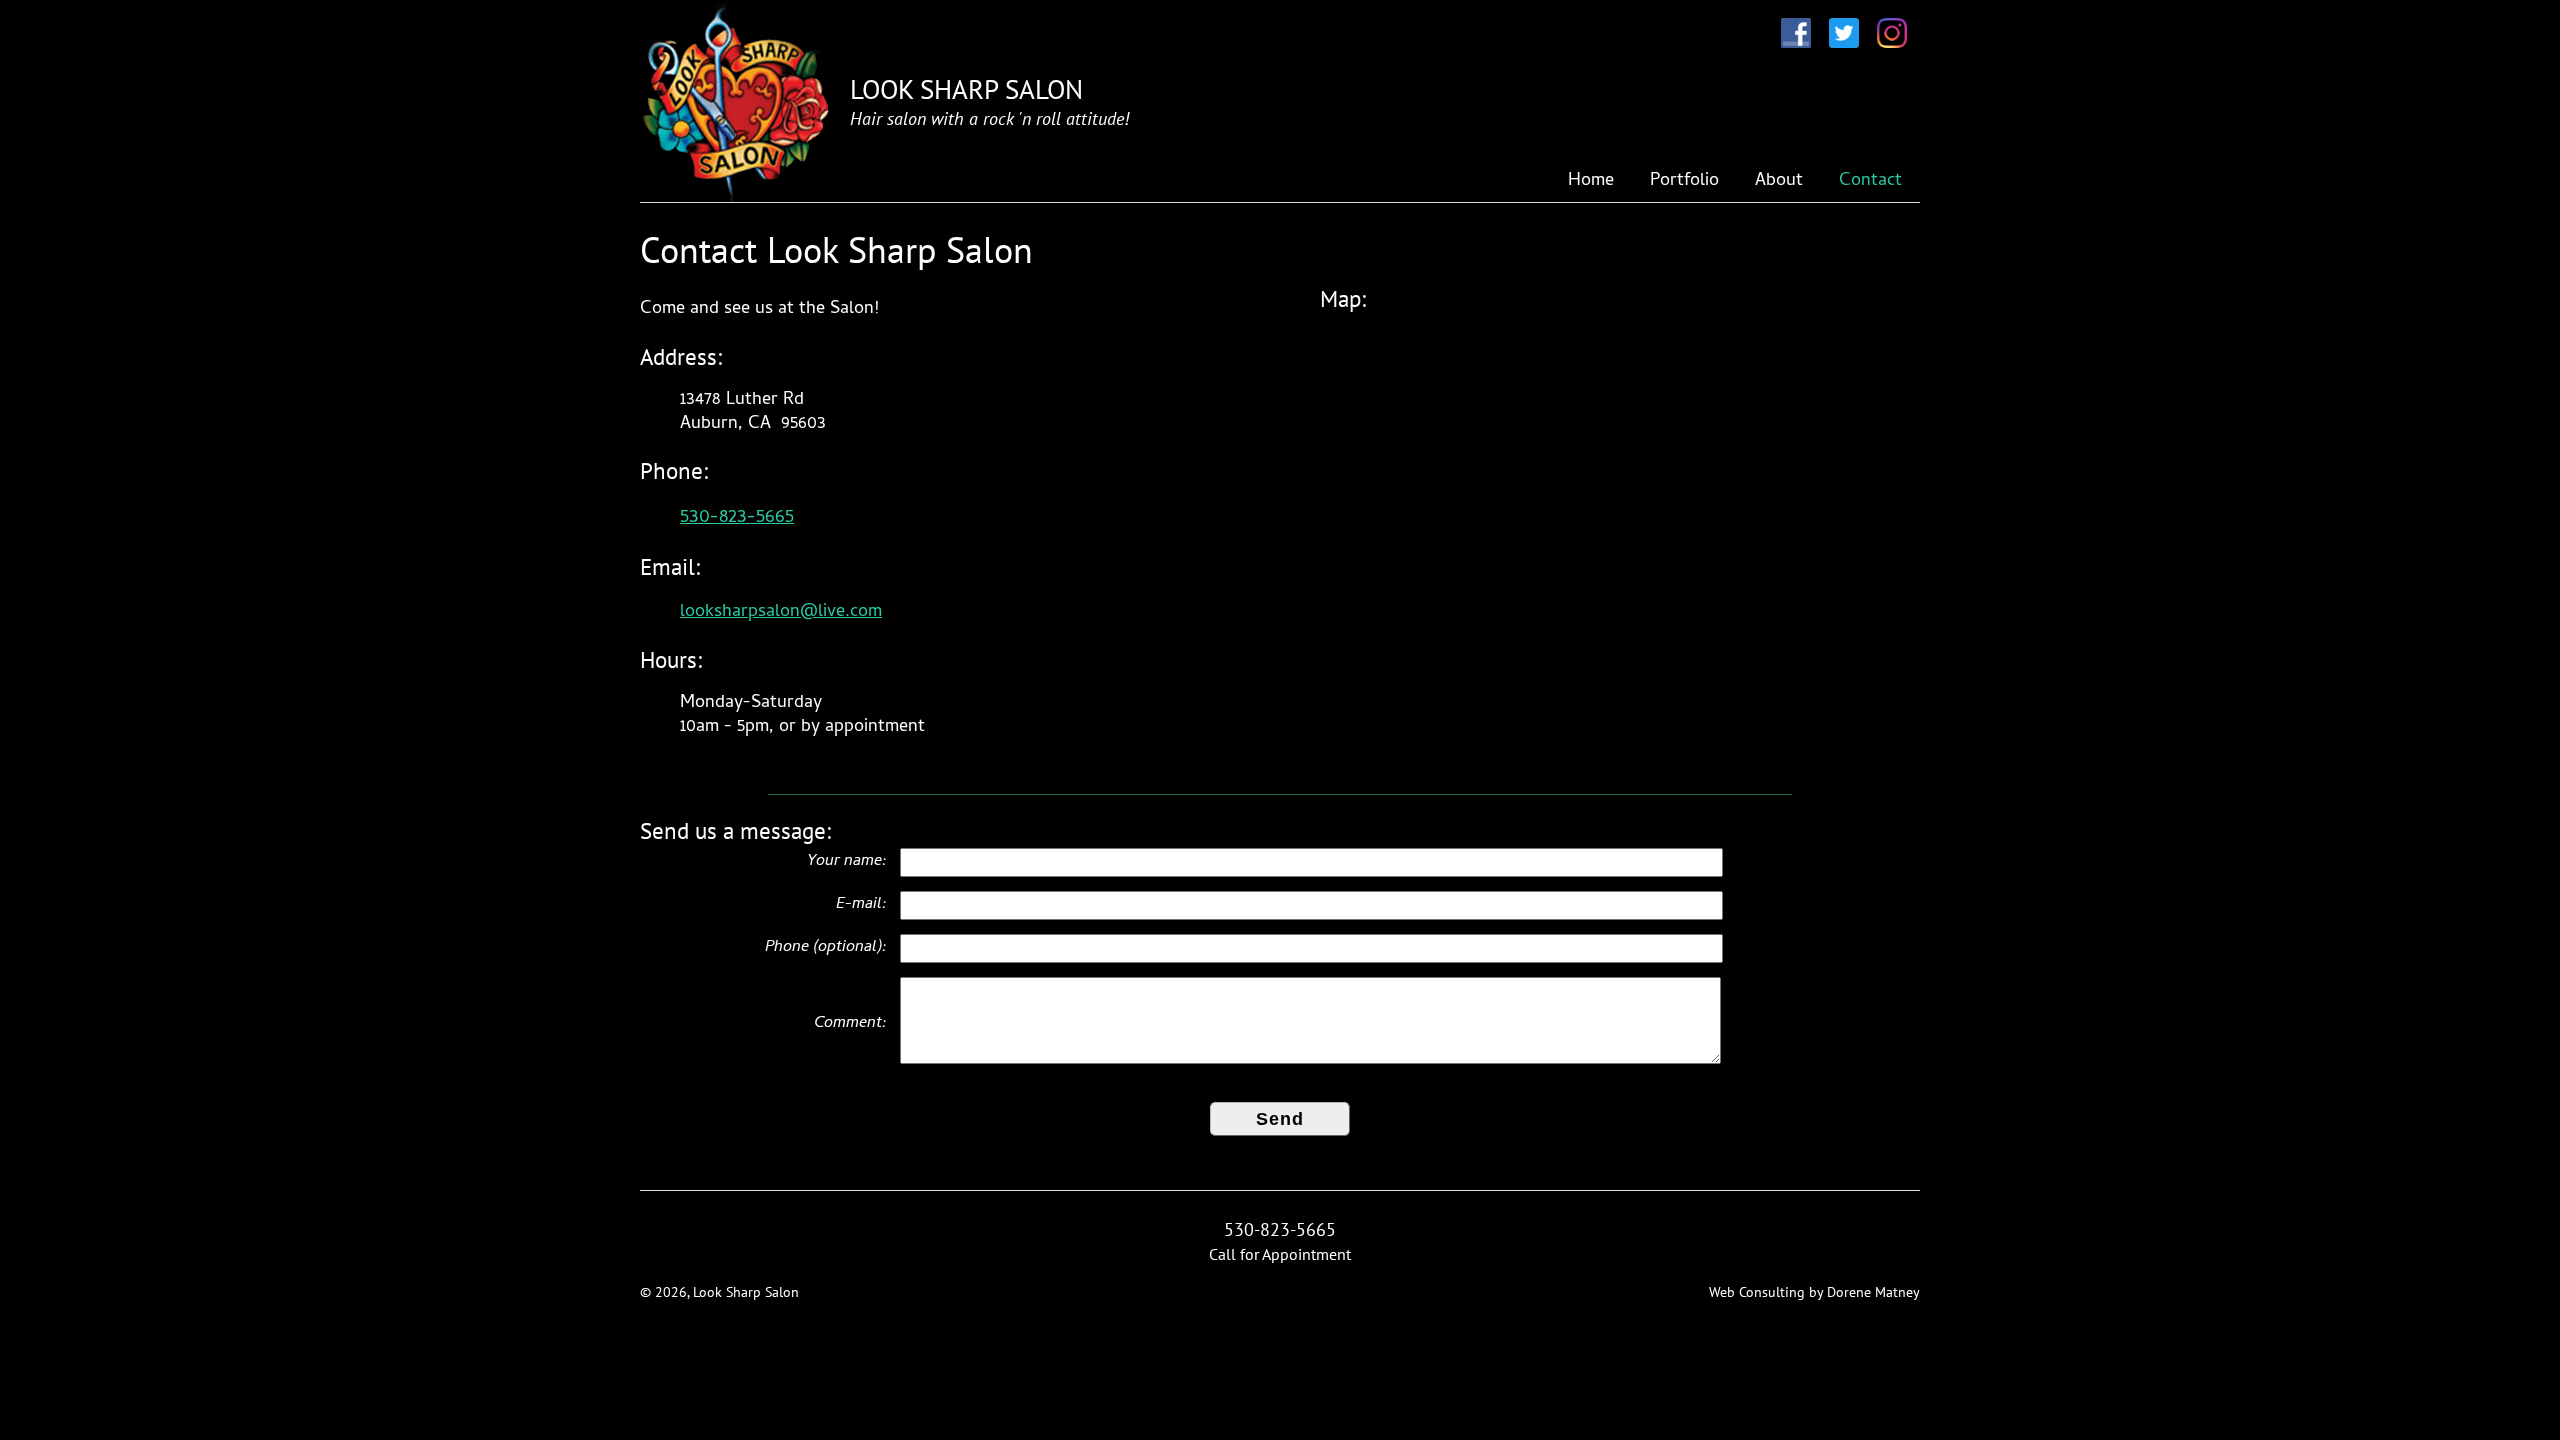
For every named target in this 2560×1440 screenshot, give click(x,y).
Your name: (847, 862)
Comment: (850, 1024)
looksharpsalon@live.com (781, 612)
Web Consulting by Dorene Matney (1814, 1291)
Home (1591, 181)
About (1779, 181)
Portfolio (1684, 181)
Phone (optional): (826, 948)
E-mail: (861, 905)
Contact (1870, 181)
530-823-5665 (737, 518)
